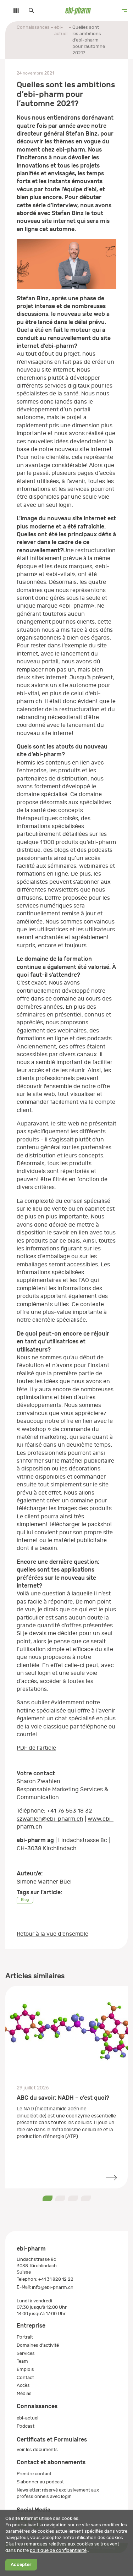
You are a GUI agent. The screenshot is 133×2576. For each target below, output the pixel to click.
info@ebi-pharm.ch (53, 2287)
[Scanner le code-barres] (12, 11)
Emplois (25, 2369)
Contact (25, 2377)
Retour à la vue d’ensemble (52, 1934)
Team (22, 2361)
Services (26, 2353)
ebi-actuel (61, 30)
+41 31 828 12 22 (56, 2279)
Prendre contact (34, 2474)
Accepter (21, 2565)
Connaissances (33, 27)
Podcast (26, 2426)
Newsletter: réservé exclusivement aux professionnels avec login (58, 2493)
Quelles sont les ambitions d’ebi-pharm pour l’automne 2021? (89, 40)
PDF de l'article (36, 1748)
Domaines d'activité (38, 2345)
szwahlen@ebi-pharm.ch (50, 1819)
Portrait (25, 2337)
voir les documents (37, 2449)
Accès (23, 2385)
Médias (24, 2393)
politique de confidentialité (58, 2550)
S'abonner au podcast (40, 2482)
